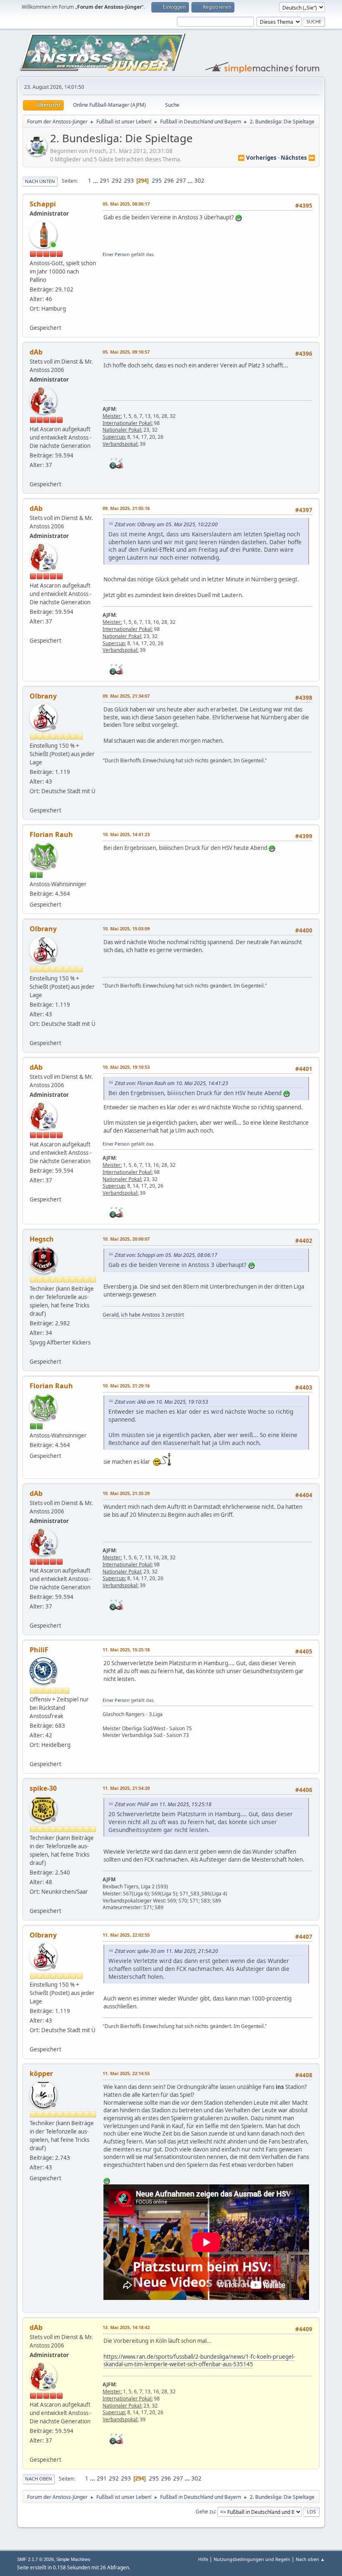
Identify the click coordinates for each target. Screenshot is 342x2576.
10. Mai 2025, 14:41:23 (126, 834)
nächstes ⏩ (298, 158)
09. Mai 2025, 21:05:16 (126, 508)
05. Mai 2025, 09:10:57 (126, 352)
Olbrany (43, 696)
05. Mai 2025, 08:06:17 (126, 204)
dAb (36, 352)
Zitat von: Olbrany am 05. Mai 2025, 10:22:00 (166, 524)
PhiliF (39, 1650)
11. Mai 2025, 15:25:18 (126, 1650)
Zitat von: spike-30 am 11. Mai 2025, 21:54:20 (166, 1951)
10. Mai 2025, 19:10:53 (126, 1067)
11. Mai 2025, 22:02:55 (126, 1935)
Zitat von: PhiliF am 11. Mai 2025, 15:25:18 (163, 1804)
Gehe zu (205, 2511)
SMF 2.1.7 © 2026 (35, 2559)
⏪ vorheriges (257, 158)
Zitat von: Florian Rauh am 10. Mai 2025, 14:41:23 (171, 1083)
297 (181, 181)
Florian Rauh (51, 834)
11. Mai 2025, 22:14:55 (126, 2073)
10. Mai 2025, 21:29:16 (126, 1386)
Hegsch (42, 1239)
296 (169, 181)
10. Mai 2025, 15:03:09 (126, 929)
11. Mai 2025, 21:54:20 (126, 1788)
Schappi (43, 204)
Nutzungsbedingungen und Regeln (252, 2559)
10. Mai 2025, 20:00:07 (126, 1239)
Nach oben (39, 2479)
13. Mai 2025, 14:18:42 (126, 2327)
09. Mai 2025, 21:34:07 (126, 696)
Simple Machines (73, 2559)
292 (117, 181)
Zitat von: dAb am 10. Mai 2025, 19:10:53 (161, 1402)
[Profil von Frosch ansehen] (38, 153)
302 (199, 181)
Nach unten (40, 181)
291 (105, 181)
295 (157, 181)
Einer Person (116, 254)
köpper (41, 2073)
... (96, 181)
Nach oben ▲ (310, 2559)
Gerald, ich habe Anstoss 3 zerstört (143, 1315)
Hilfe (203, 2559)
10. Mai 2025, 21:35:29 (126, 1493)
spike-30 (43, 1788)
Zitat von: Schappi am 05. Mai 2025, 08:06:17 (166, 1255)
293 (129, 181)
